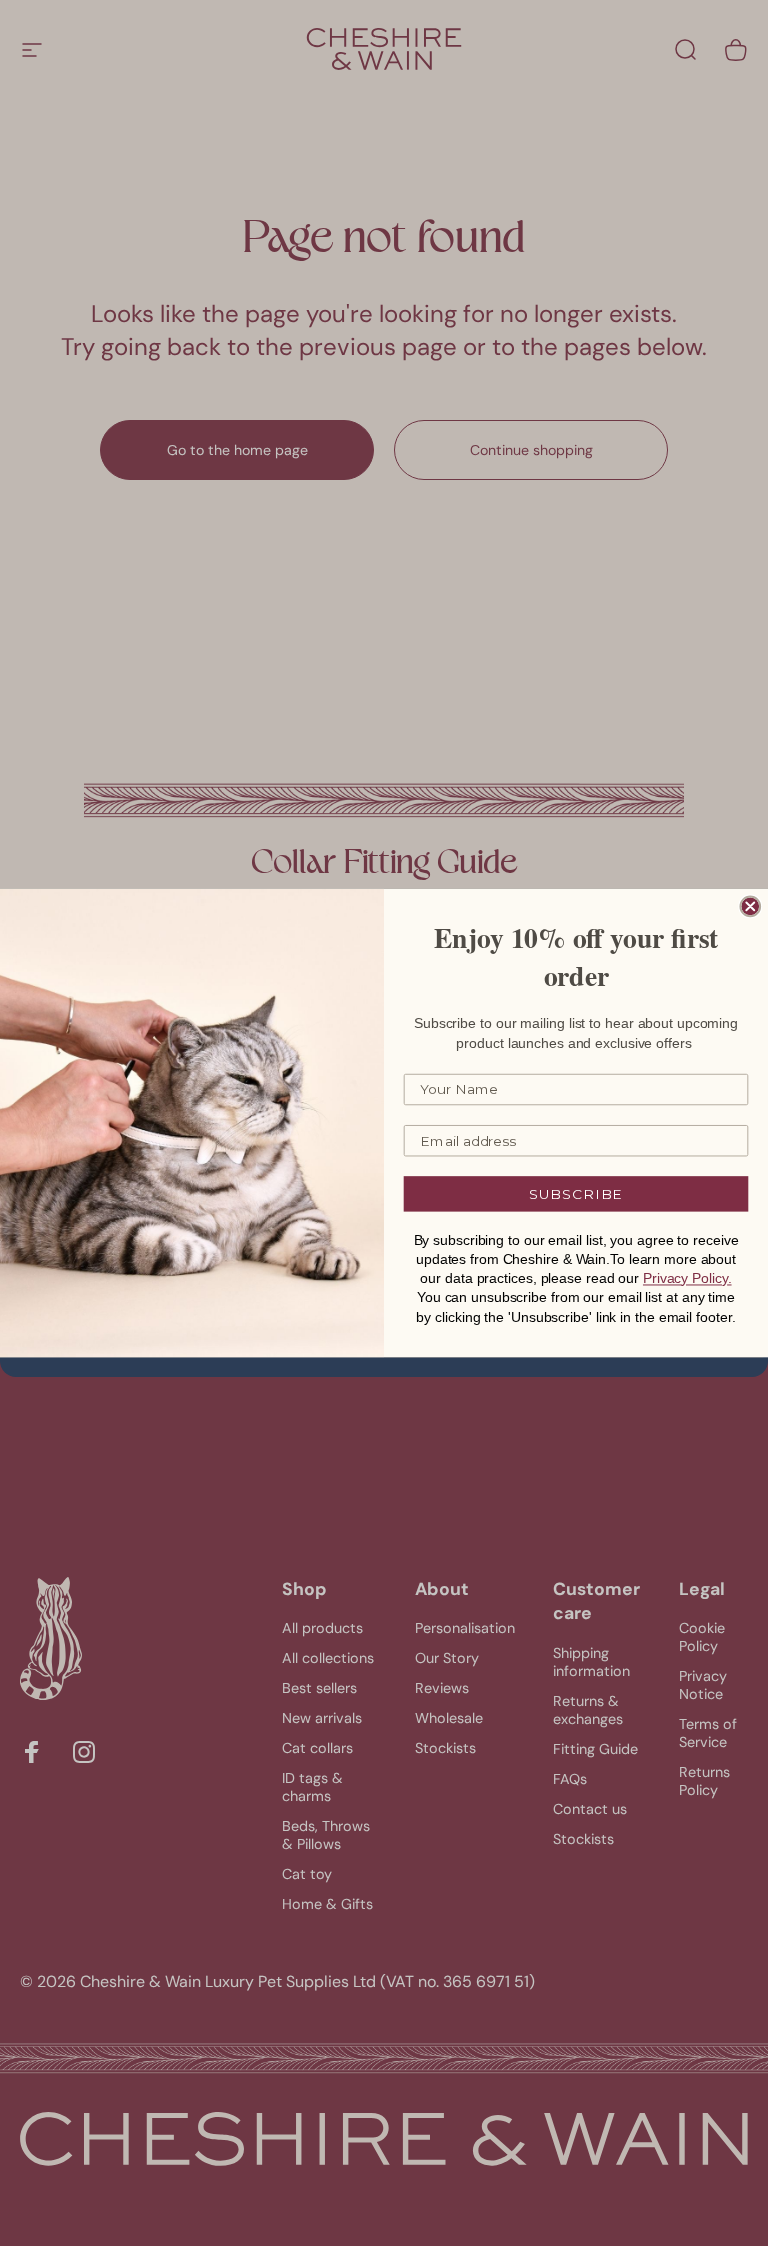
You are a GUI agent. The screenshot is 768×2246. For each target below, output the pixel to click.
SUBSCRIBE (576, 1194)
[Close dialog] (750, 907)
